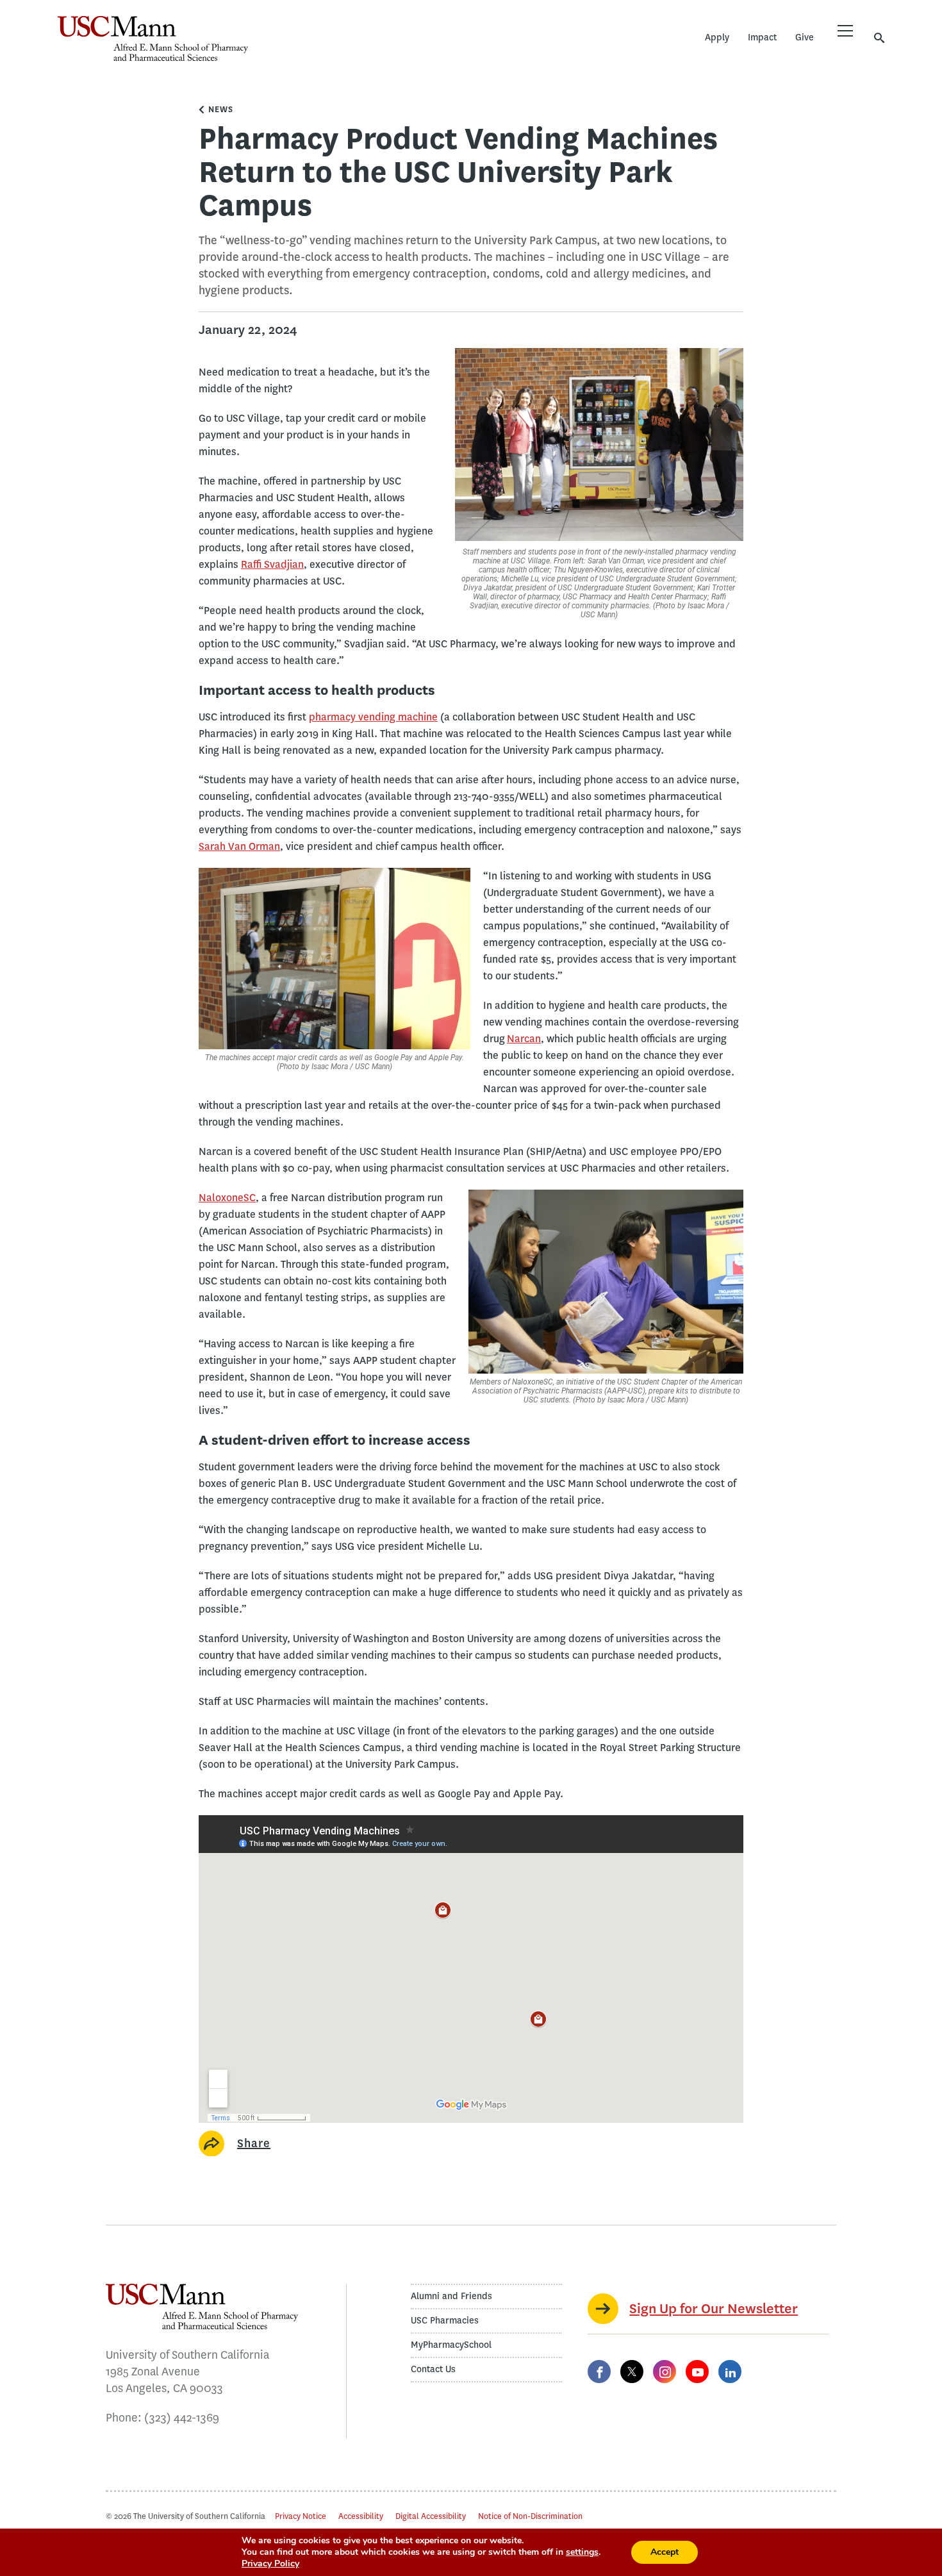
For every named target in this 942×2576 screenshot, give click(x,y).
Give (805, 37)
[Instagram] (665, 2372)
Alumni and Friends (451, 2296)
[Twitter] (632, 2372)
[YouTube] (697, 2372)
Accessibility (361, 2516)
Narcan (524, 1039)
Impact (762, 37)
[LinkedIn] (730, 2372)
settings (582, 2552)
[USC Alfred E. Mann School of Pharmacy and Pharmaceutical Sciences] (153, 38)
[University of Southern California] (343, 48)
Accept (665, 2552)
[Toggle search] (879, 37)
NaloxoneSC (227, 1198)
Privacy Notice (301, 2516)
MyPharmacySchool (451, 2345)
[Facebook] (599, 2372)
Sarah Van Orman (239, 846)
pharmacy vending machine (373, 717)
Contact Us (433, 2369)
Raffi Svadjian (272, 564)
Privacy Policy (270, 2564)
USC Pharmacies (445, 2321)
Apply (717, 37)
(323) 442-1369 (182, 2418)
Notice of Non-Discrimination (530, 2516)
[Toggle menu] (845, 31)
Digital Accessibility (431, 2516)
